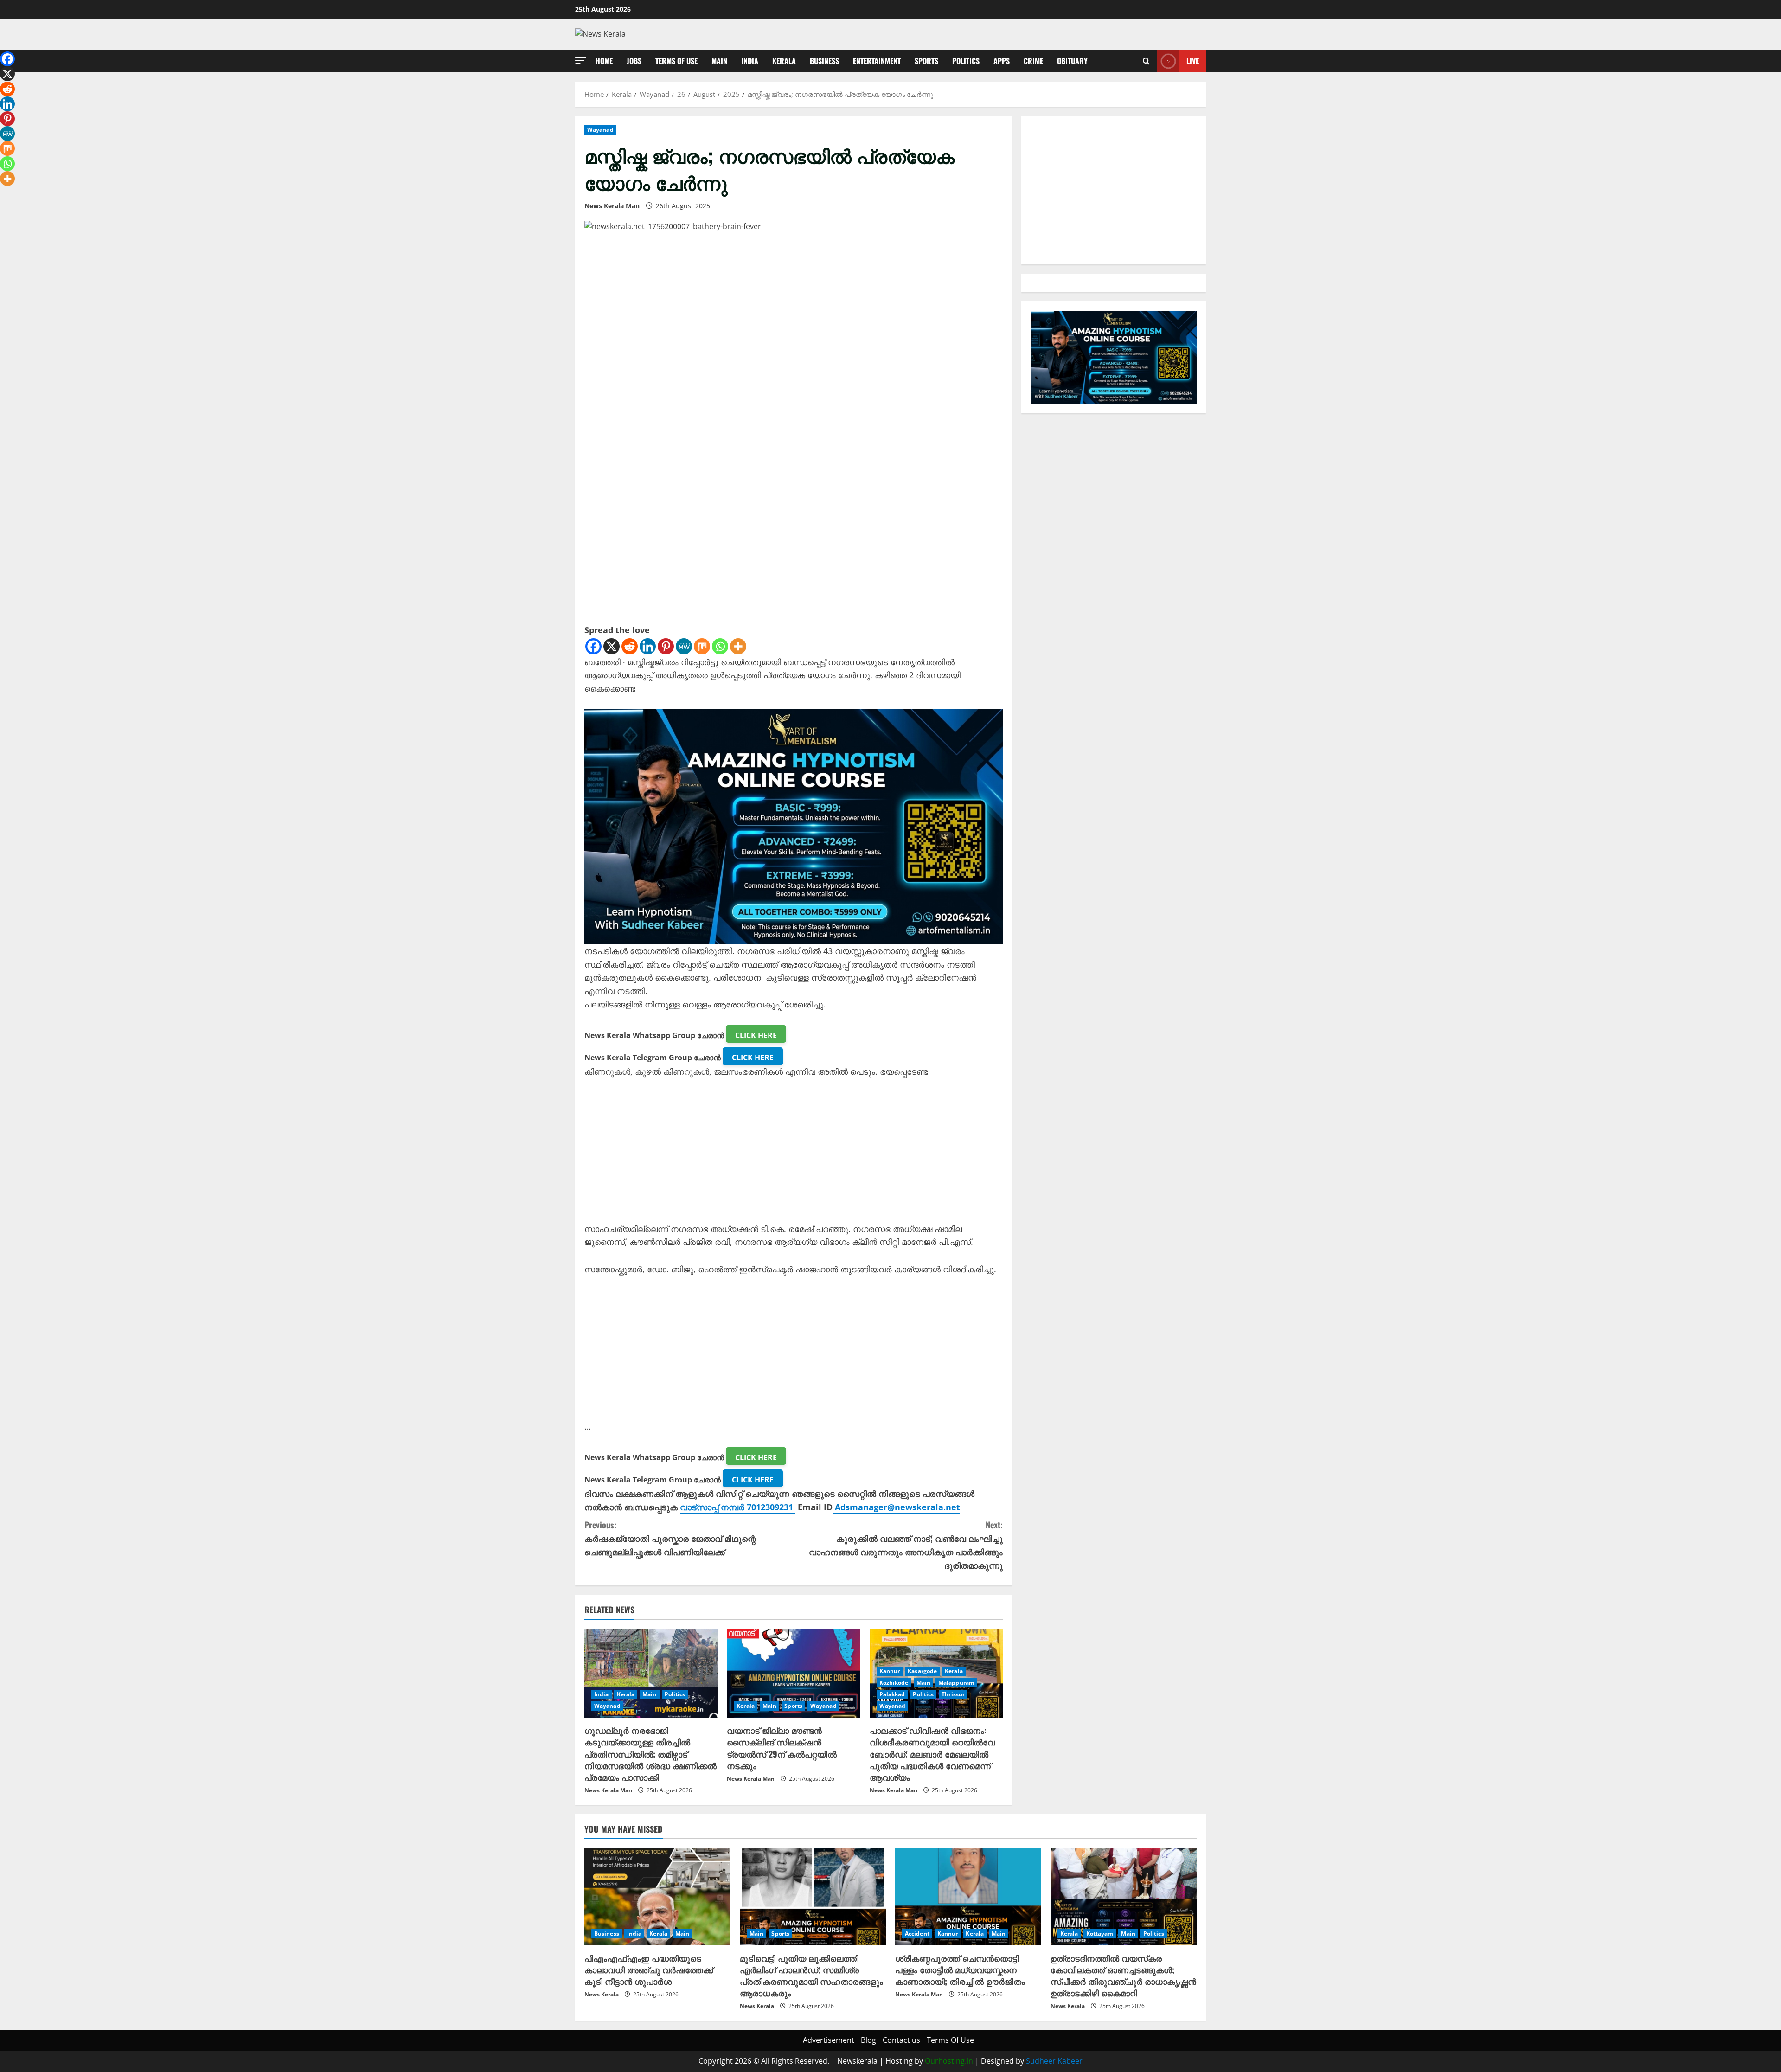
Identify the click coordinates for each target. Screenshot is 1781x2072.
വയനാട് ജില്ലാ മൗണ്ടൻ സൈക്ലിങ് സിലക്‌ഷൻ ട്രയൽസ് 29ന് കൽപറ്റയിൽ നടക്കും (782, 1748)
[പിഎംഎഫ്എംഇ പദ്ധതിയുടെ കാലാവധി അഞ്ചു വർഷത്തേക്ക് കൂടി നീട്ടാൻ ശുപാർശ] (657, 1897)
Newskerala (857, 2061)
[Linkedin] (648, 646)
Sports (926, 61)
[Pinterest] (666, 646)
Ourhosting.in (949, 2061)
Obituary (1072, 61)
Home (604, 61)
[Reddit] (630, 646)
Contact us (901, 2040)
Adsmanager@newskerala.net (897, 1507)
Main (719, 61)
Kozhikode (894, 1683)
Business (824, 61)
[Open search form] (1146, 61)
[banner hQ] (794, 826)
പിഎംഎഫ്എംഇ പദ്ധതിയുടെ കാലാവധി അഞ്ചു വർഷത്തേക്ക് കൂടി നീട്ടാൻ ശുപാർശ (649, 1969)
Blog (868, 2040)
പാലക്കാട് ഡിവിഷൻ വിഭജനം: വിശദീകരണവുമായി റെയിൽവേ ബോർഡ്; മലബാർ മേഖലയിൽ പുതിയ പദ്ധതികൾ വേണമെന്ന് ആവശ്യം (932, 1754)
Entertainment (877, 61)
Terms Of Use (676, 61)
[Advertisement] (794, 1157)
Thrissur (953, 1694)
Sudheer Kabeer (1054, 2061)
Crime (1033, 61)
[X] (612, 646)
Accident (917, 1934)
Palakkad (892, 1694)
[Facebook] (593, 646)
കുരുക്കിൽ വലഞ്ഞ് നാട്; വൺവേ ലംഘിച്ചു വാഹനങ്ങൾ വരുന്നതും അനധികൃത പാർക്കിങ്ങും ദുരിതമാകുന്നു (906, 1545)
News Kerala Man (612, 206)
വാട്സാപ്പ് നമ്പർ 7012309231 (738, 1507)
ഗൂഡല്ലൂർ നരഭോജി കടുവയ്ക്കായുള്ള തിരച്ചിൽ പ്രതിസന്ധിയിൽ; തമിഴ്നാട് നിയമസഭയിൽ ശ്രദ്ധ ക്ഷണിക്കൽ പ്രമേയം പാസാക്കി (650, 1754)
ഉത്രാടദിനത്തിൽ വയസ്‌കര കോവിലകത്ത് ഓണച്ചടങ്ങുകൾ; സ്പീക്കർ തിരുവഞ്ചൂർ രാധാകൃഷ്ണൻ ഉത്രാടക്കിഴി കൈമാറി (1123, 1976)
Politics (966, 61)
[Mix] (702, 646)
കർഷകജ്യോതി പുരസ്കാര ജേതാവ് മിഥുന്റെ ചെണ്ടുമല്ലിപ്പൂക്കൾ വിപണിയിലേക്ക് (670, 1538)
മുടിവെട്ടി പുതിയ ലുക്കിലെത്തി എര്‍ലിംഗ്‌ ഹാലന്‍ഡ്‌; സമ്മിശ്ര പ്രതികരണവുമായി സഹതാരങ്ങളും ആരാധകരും (811, 1976)
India (750, 61)
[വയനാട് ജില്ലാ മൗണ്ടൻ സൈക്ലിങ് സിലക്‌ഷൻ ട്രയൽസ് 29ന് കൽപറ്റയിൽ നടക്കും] (793, 1674)
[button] (581, 61)
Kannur (890, 1671)
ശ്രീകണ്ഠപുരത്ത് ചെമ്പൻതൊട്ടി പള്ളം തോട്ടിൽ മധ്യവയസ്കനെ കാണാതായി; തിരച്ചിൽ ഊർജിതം (960, 1969)
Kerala (784, 61)
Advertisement (829, 2040)
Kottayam (1100, 1934)
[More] (738, 646)
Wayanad (600, 130)
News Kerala (602, 1994)
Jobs (634, 61)
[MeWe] (684, 646)
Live (1193, 60)
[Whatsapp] (720, 646)
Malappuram (956, 1683)
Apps (1002, 61)
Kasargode (922, 1671)
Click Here (756, 1035)
